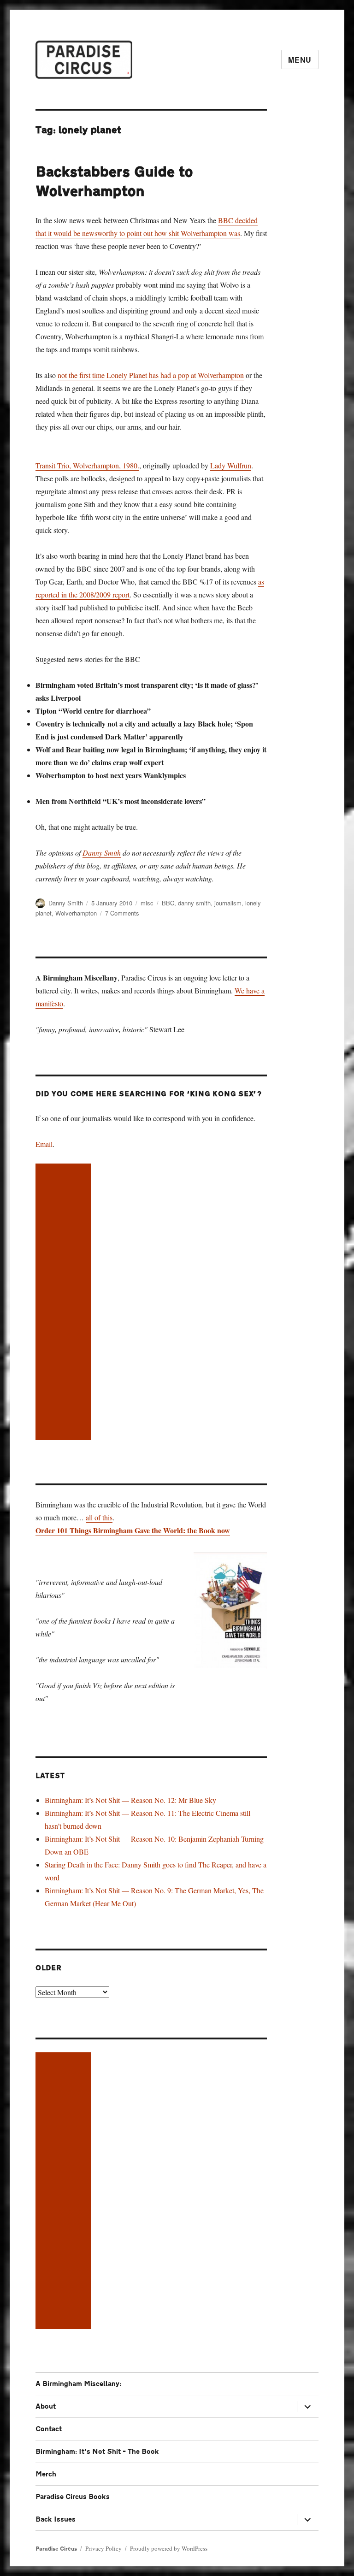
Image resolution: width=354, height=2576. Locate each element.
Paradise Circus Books (73, 2497)
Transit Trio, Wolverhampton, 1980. (87, 465)
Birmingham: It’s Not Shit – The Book (97, 2452)
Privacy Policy (103, 2548)
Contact (49, 2429)
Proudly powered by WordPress (169, 2548)
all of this (99, 1517)
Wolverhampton (76, 913)
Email (44, 1144)
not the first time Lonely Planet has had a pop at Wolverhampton (151, 375)
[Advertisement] (65, 1303)
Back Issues (56, 2520)
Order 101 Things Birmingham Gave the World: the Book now (133, 1530)
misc (147, 903)
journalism (228, 903)
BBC (168, 903)
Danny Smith (102, 853)
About (46, 2407)
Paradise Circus (56, 2549)
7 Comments (122, 913)
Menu (300, 60)
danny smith (194, 903)
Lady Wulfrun (231, 465)
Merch (46, 2474)
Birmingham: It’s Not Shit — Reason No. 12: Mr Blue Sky (130, 1800)
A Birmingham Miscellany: (78, 2384)
